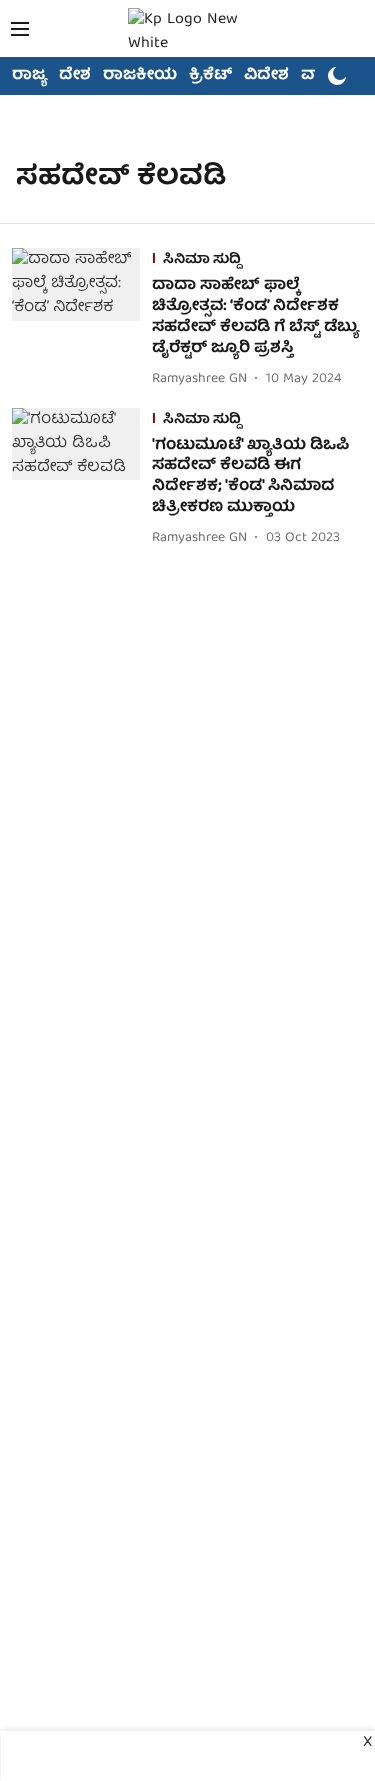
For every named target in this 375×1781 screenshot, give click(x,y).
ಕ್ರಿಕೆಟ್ (210, 76)
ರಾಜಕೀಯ (140, 76)
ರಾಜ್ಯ (29, 76)
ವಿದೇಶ (266, 76)
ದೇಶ (75, 76)
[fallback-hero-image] (82, 319)
